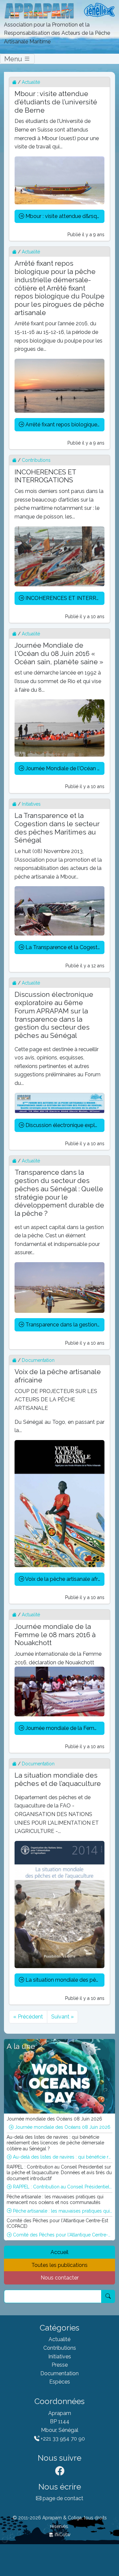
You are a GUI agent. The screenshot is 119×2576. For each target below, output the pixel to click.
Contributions (36, 460)
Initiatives (31, 804)
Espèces (60, 2382)
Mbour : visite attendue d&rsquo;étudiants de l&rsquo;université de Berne (64, 216)
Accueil (59, 2252)
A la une (21, 2046)
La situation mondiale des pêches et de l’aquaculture (64, 1980)
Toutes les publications (59, 2265)
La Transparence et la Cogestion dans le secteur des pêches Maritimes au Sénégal (64, 947)
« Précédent (28, 2017)
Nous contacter (60, 2278)
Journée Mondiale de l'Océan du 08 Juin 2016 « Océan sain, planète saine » (64, 768)
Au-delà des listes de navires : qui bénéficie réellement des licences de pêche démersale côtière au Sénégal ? (62, 2157)
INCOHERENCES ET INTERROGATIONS (64, 598)
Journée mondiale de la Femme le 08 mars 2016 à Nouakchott (64, 1728)
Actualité (31, 82)
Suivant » (62, 2017)
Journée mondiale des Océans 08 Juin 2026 (62, 2127)
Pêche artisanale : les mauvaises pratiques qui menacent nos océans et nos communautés (62, 2211)
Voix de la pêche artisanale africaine (64, 1579)
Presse (60, 2365)
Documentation (38, 1360)
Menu (14, 59)
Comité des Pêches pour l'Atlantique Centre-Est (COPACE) (62, 2235)
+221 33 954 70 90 (62, 2439)
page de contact (62, 2498)
